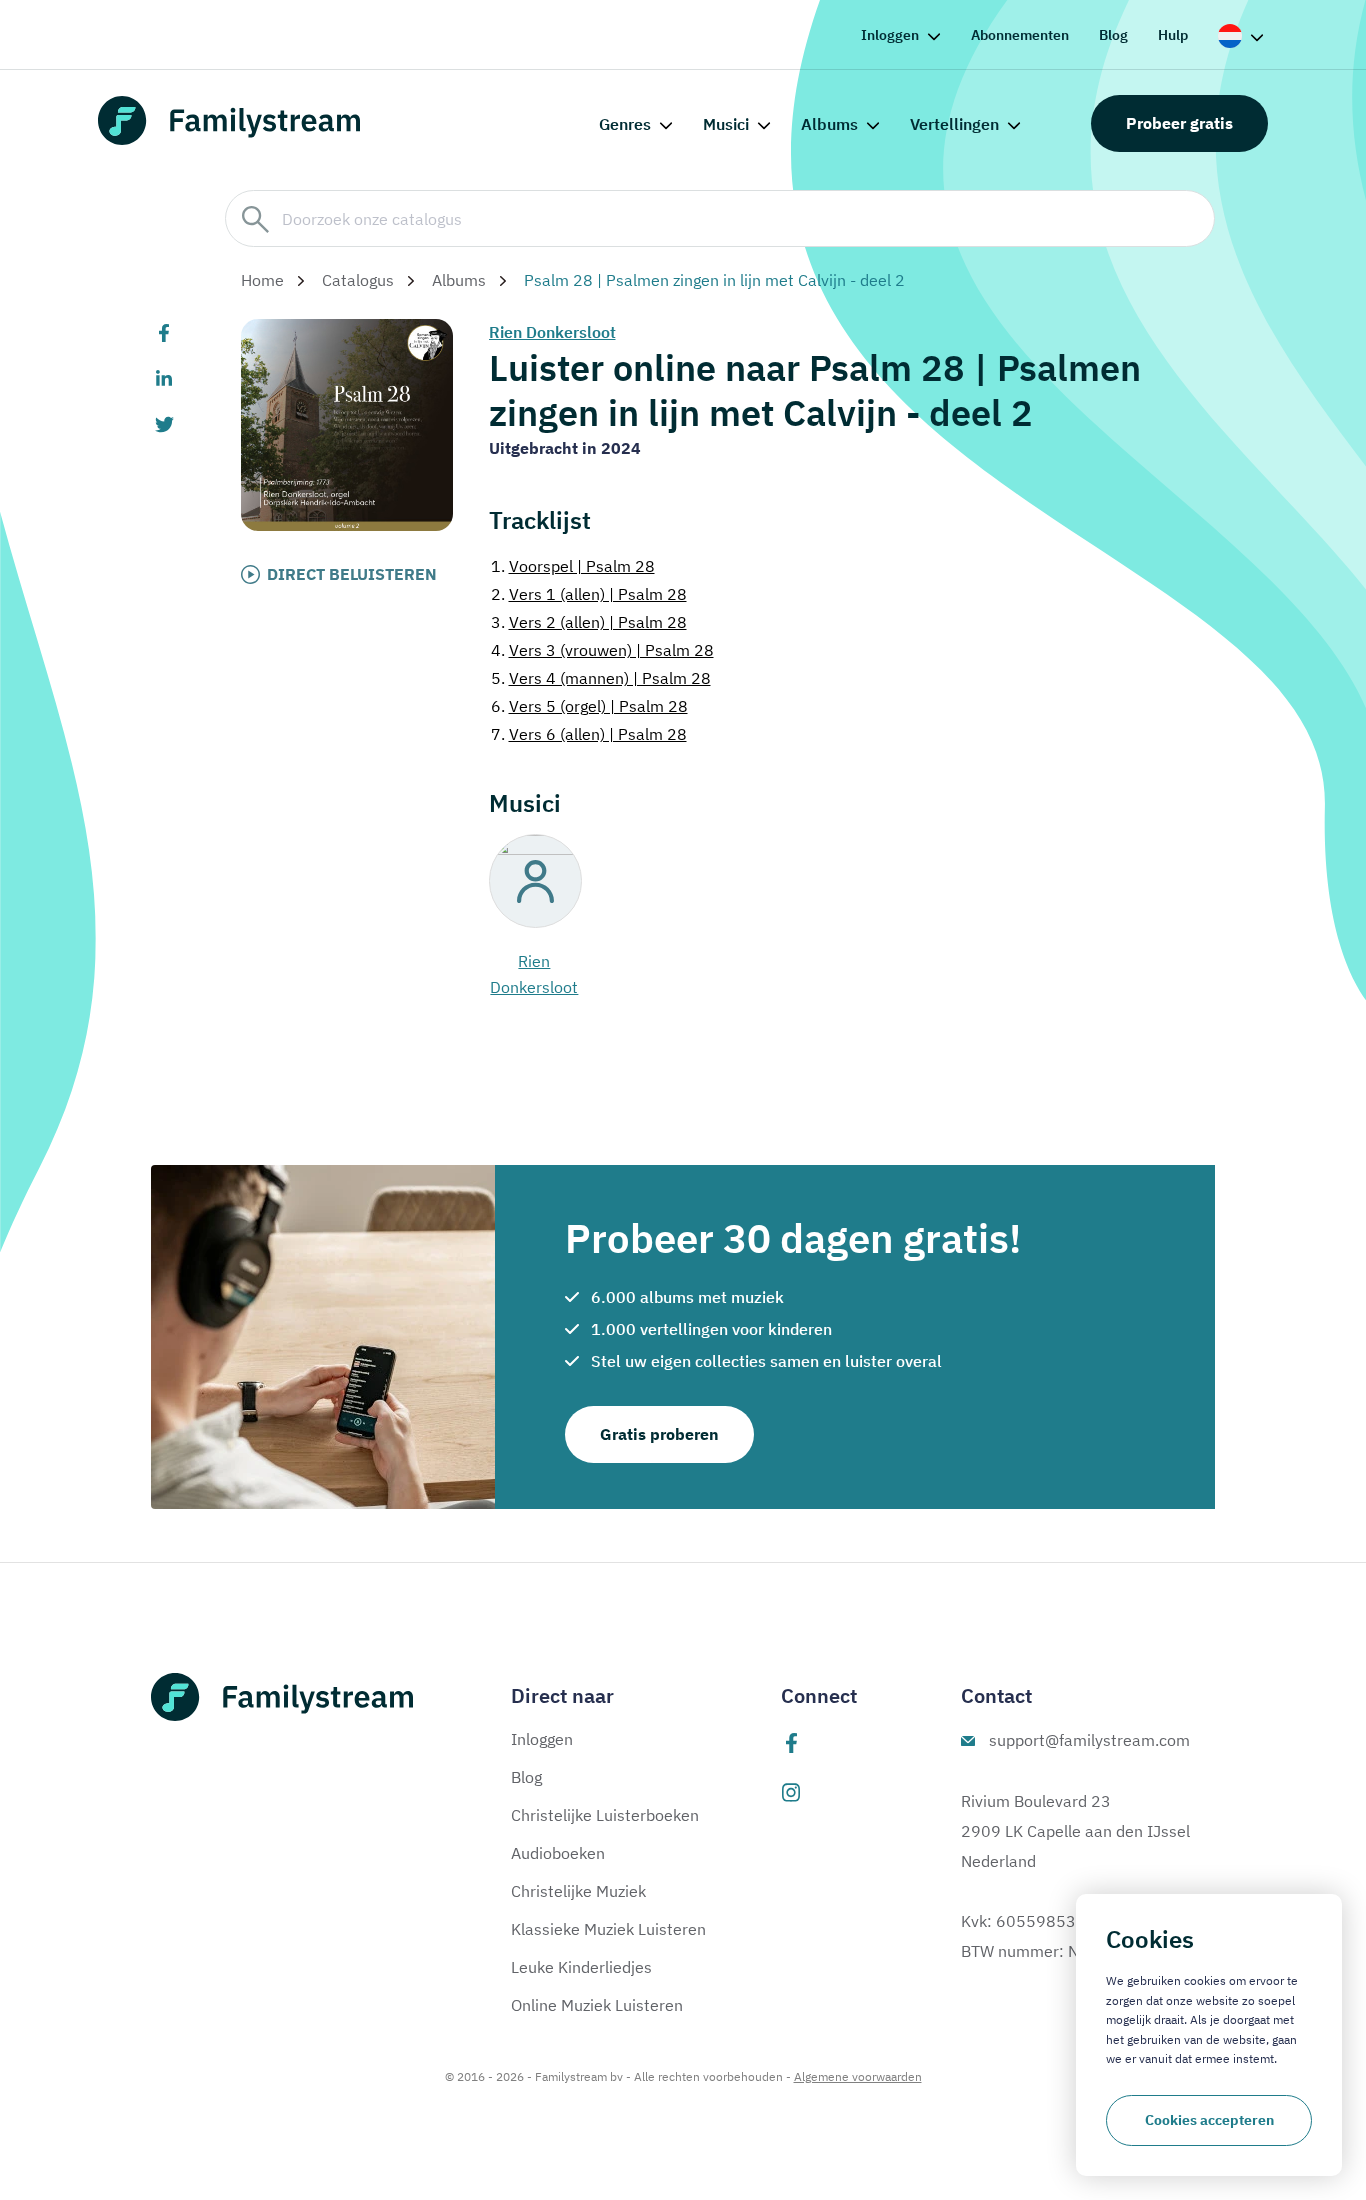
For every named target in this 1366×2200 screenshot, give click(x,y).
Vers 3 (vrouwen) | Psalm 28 (602, 650)
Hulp (1173, 35)
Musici (726, 124)
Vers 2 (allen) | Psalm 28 (589, 622)
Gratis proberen (659, 1434)
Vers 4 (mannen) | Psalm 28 (601, 678)
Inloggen (890, 35)
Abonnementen (1020, 35)
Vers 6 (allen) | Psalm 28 (589, 734)
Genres (625, 124)
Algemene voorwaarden (858, 2076)
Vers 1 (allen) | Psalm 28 (589, 594)
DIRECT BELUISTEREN (352, 574)
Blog (1113, 35)
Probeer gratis (1179, 123)
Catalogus (358, 280)
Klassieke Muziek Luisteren (608, 1929)
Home (262, 280)
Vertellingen (954, 124)
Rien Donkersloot (552, 332)
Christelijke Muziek (578, 1891)
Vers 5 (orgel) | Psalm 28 (589, 706)
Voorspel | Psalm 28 (573, 566)
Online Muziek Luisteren (597, 2005)
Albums (829, 124)
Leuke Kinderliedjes (581, 1967)
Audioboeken (558, 1853)
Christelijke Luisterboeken (605, 1815)
